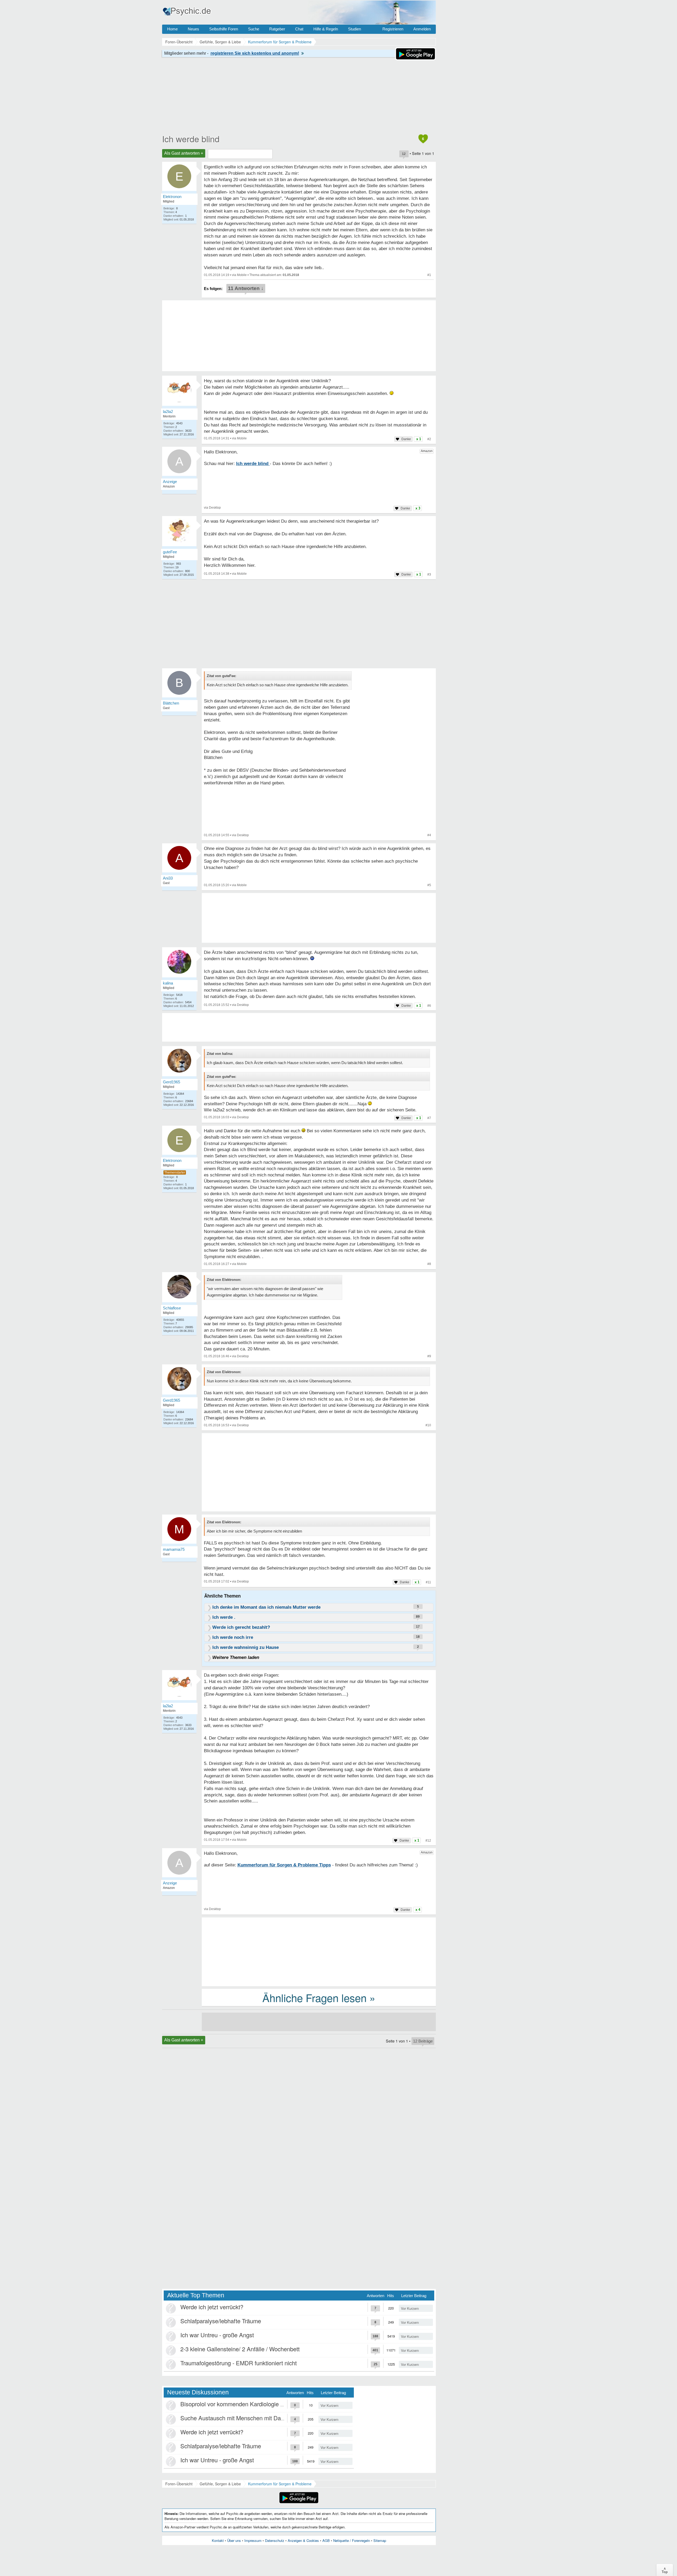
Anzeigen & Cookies (303, 2540)
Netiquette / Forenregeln (352, 2540)
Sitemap (380, 2540)
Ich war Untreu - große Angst (217, 2335)
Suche (254, 29)
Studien (354, 29)
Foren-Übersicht (179, 2484)
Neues (193, 29)
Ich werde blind (191, 139)
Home (172, 29)
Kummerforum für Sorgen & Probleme (280, 2484)
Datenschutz (275, 2540)
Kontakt (218, 2540)
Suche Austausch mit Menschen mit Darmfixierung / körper (255, 2418)
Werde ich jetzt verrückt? (212, 2307)
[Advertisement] (319, 1473)
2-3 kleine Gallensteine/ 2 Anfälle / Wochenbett (240, 2349)
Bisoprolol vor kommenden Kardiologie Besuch (240, 2404)
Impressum (253, 2540)
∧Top (665, 2570)
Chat (299, 29)
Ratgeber (277, 29)
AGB (326, 2540)
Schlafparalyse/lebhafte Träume (221, 2321)
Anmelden (422, 29)
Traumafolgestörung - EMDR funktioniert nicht (239, 2363)
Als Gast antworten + (184, 153)
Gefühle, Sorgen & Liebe (220, 2484)
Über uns (234, 2540)
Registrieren (393, 29)
